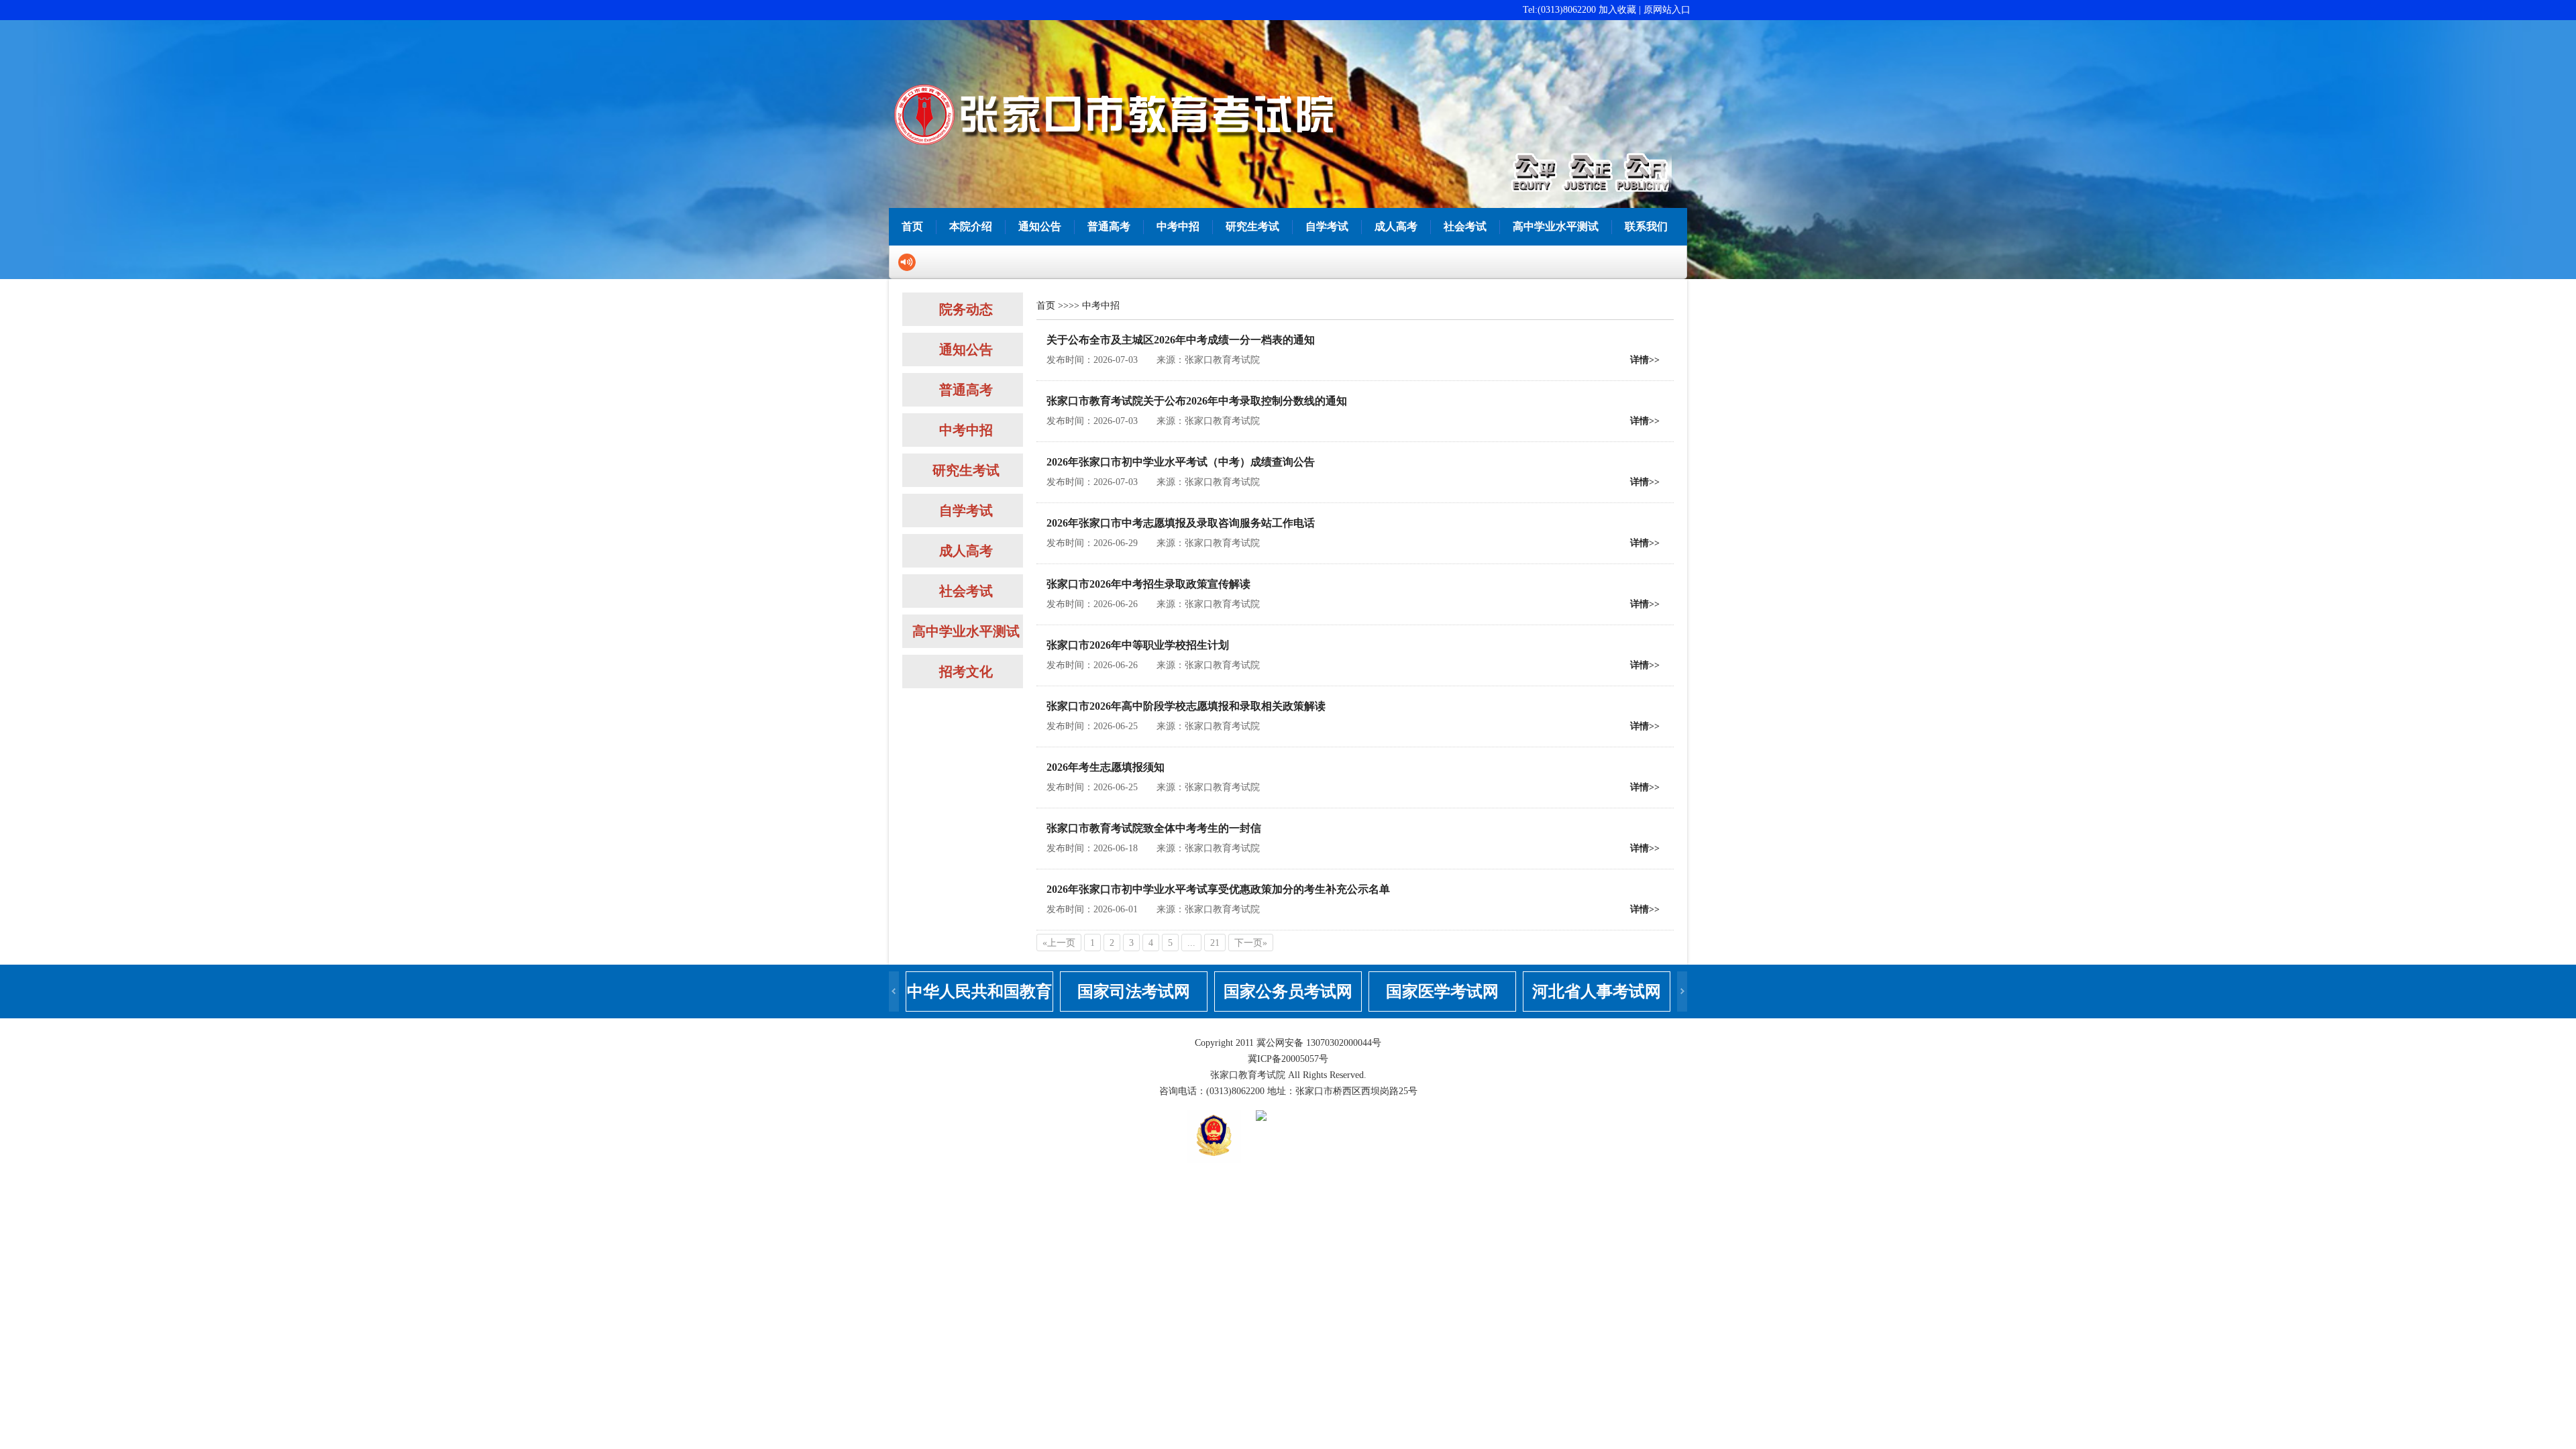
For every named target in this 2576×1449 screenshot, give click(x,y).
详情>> (1645, 360)
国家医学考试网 (1442, 991)
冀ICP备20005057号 (1288, 1059)
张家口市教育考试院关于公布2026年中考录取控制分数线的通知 (1197, 401)
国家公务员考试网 (1288, 991)
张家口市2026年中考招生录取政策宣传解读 (1148, 584)
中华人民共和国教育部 (979, 997)
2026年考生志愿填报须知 (1106, 767)
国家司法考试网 (1134, 991)
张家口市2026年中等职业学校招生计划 (1138, 645)
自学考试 (1327, 226)
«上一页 (1059, 943)
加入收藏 (1617, 10)
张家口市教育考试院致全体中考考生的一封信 (1154, 828)
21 (1215, 943)
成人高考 (1396, 226)
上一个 (894, 991)
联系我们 (1646, 226)
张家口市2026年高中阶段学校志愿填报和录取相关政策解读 (1186, 706)
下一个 (1682, 991)
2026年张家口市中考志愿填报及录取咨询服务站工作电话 (1181, 523)
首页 (912, 226)
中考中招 (1178, 226)
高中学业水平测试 (1556, 226)
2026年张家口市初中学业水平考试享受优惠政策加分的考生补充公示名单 (1218, 889)
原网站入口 (1667, 10)
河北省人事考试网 (1597, 991)
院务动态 (966, 309)
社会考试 (1465, 226)
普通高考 (1109, 226)
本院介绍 (971, 226)
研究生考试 (1252, 226)
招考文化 (966, 672)
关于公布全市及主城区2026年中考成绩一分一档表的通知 (1181, 340)
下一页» (1251, 943)
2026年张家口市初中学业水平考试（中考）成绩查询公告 (1181, 462)
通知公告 (1040, 226)
